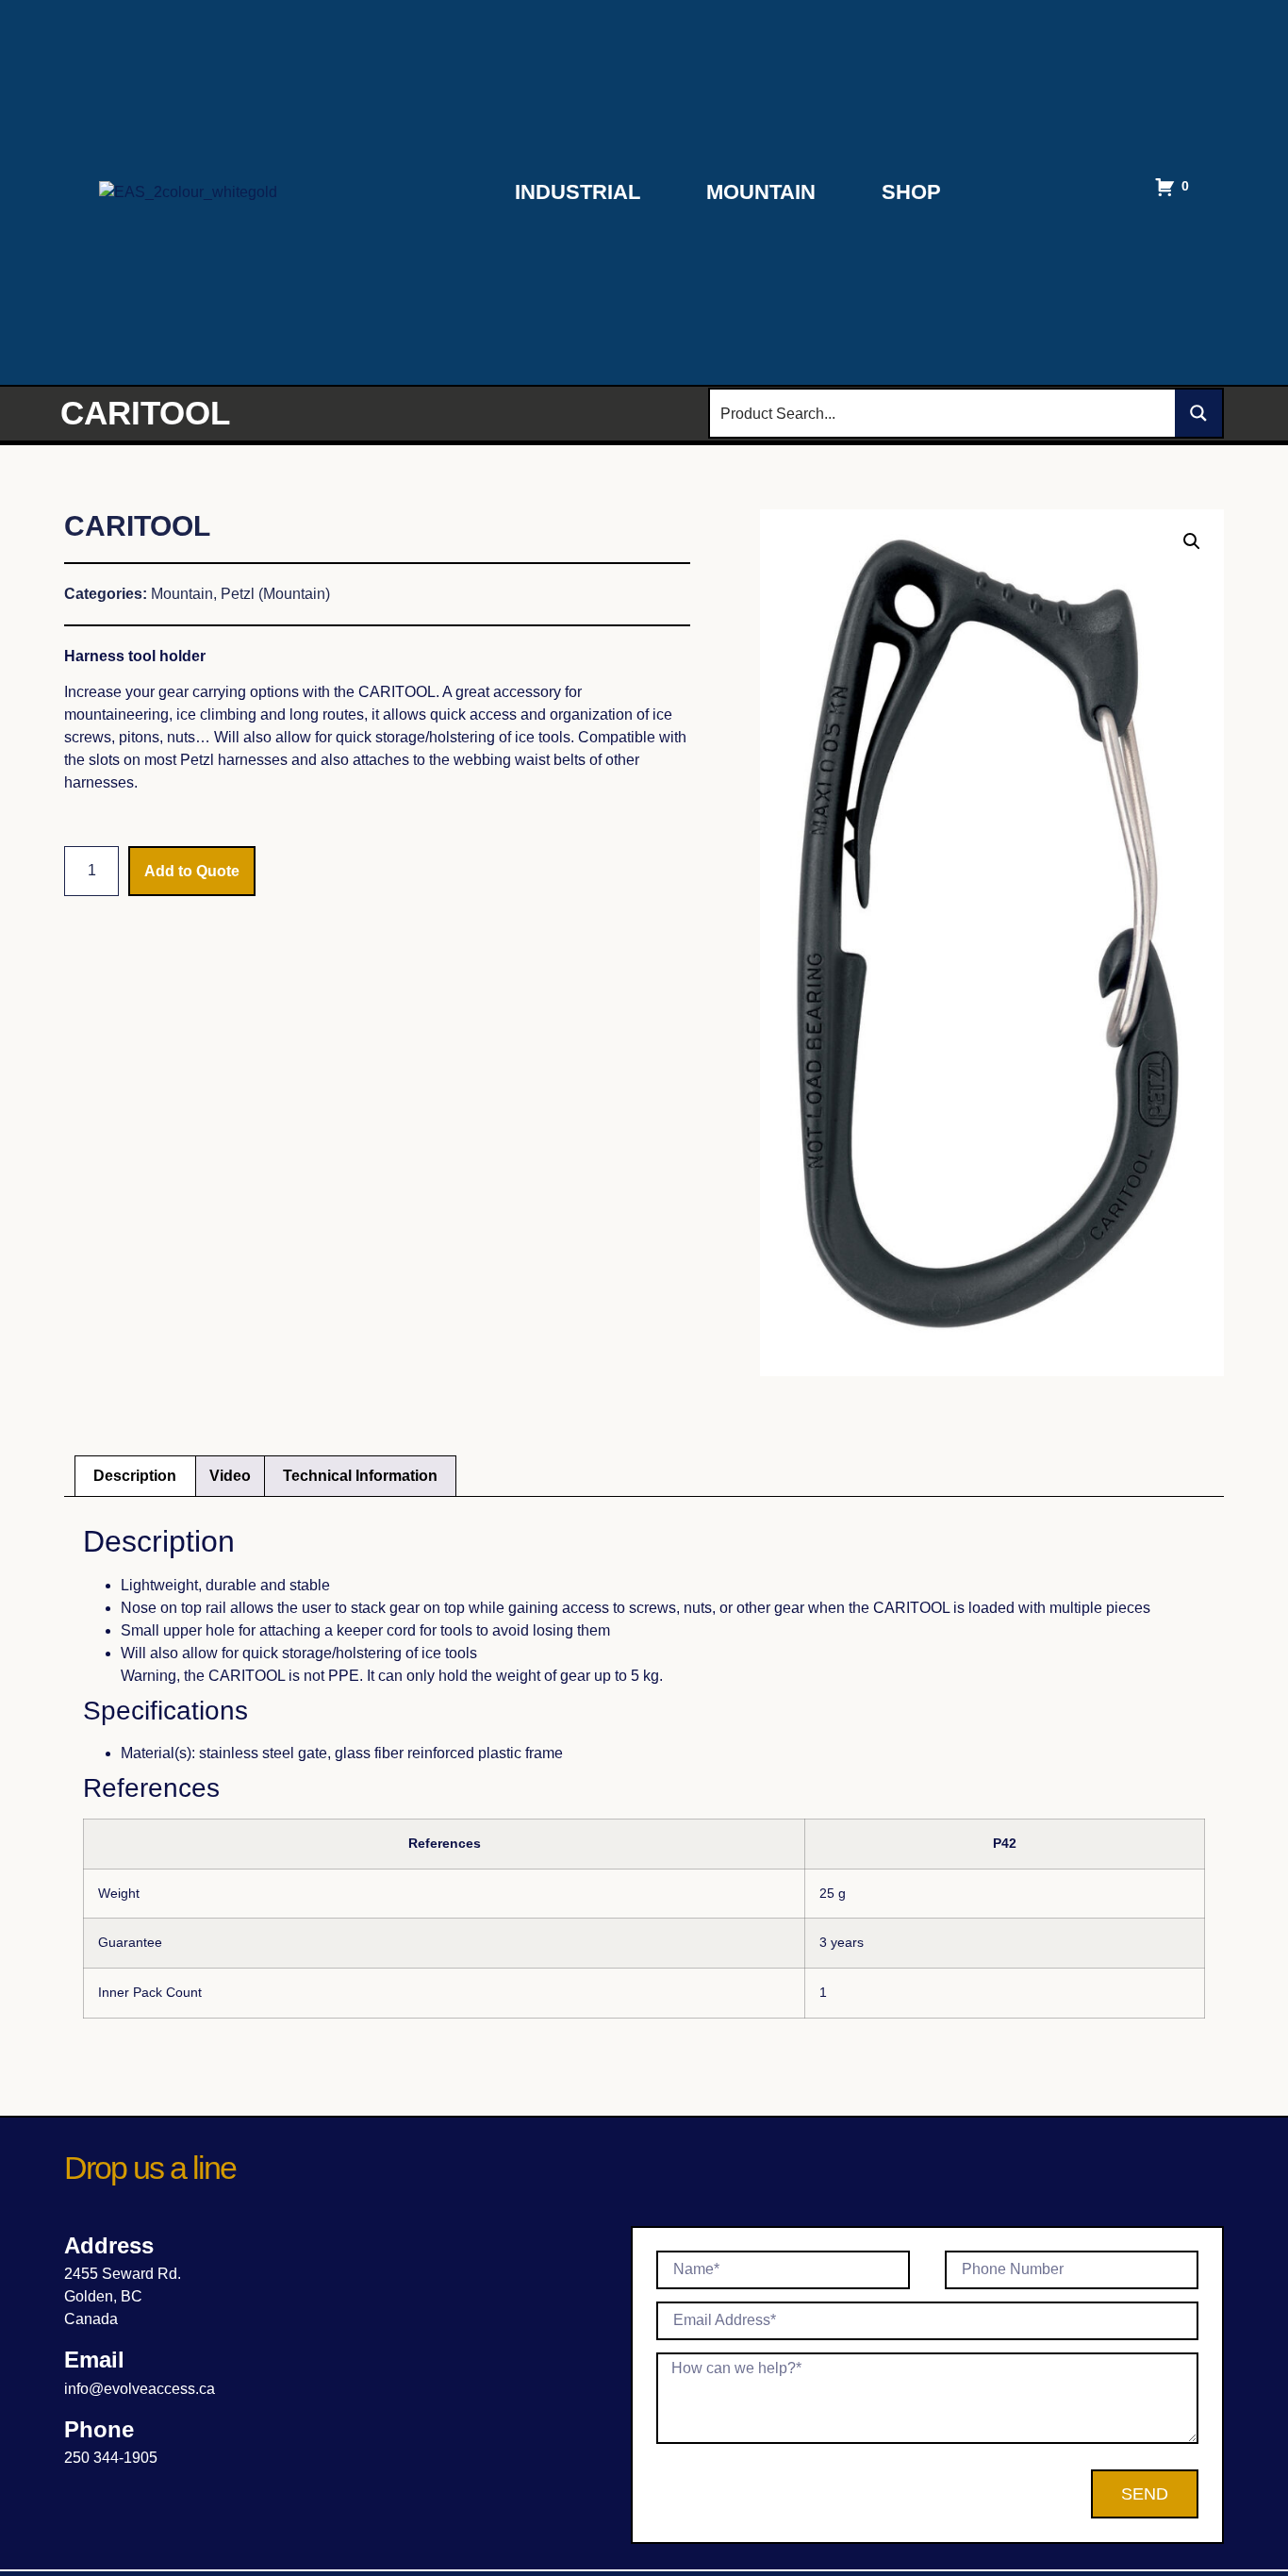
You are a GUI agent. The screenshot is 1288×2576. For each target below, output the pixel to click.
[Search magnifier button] (1198, 413)
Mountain (761, 192)
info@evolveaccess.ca (140, 2389)
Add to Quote (192, 871)
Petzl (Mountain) (275, 594)
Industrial (578, 192)
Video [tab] (230, 1476)
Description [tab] (135, 1476)
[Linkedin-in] (76, 2491)
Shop (911, 192)
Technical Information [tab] (360, 1476)
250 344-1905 (111, 2458)
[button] (1192, 541)
